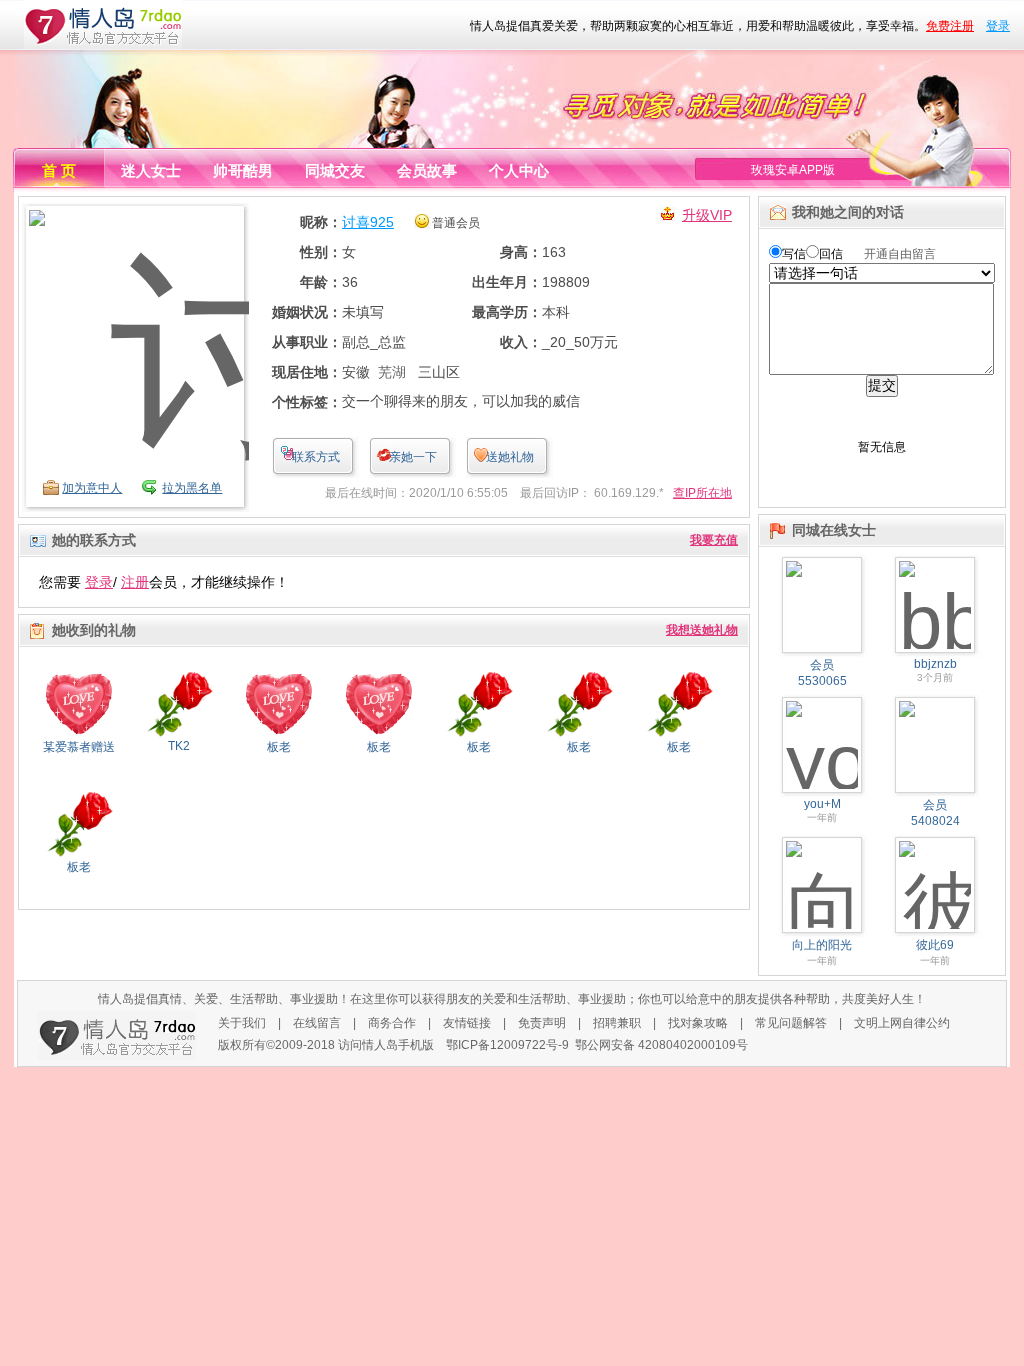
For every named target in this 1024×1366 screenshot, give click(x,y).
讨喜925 (368, 222)
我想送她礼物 (702, 630)
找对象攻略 (698, 1023)
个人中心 (519, 170)
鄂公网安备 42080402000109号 (661, 1045)
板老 (279, 747)
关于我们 (242, 1023)
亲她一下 (413, 457)
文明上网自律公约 (902, 1023)
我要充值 (714, 540)
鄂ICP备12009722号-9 (507, 1045)
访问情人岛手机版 (386, 1045)
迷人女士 (151, 170)
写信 (794, 254)
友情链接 (467, 1023)
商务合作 (392, 1023)
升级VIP (707, 215)
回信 (831, 254)
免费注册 (950, 26)
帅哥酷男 (243, 170)
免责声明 (542, 1023)
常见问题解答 (791, 1023)
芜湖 (392, 372)
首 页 (59, 170)
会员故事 (427, 170)
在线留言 (317, 1023)
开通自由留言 (900, 254)
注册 (135, 582)
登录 (998, 26)
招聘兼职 (617, 1023)
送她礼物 (510, 457)
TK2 (179, 746)
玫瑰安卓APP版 (793, 170)
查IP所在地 (702, 493)
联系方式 (316, 457)
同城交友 (335, 170)
